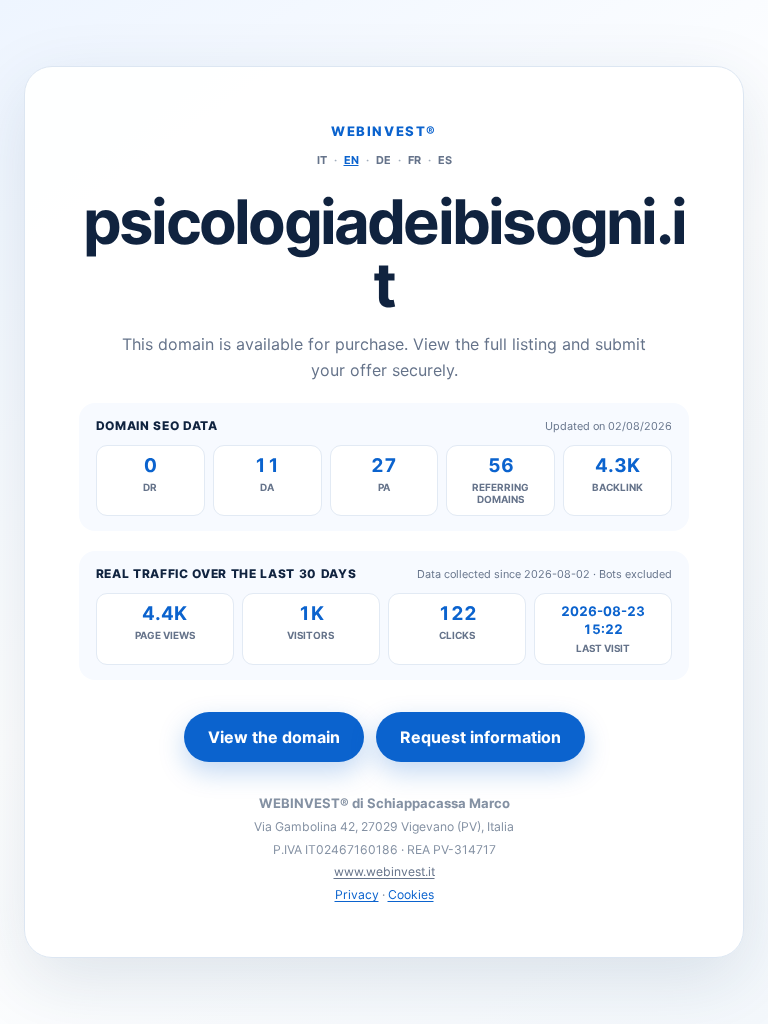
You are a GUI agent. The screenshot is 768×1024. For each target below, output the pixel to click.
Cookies (411, 894)
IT (322, 160)
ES (445, 160)
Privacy (357, 894)
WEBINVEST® (384, 131)
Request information (480, 737)
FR (414, 160)
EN (351, 160)
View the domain (274, 737)
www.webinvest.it (384, 871)
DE (383, 160)
